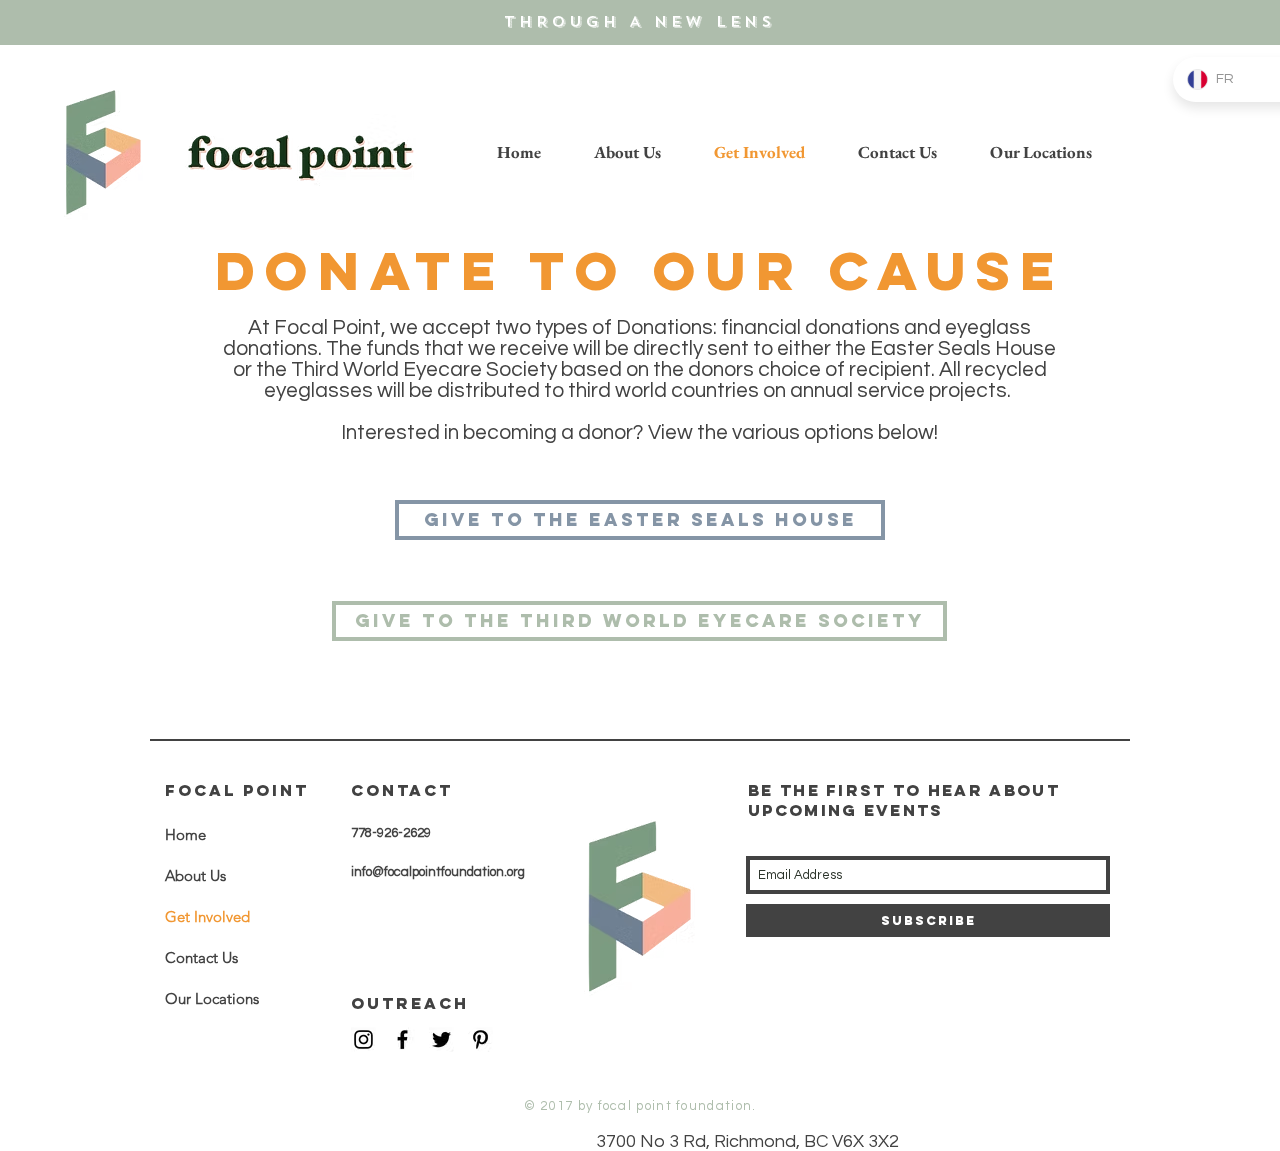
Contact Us (201, 957)
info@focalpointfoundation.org (438, 872)
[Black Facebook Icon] (402, 1039)
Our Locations (212, 998)
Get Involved (207, 916)
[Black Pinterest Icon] (480, 1039)
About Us (195, 875)
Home (185, 834)
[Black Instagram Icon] (363, 1039)
